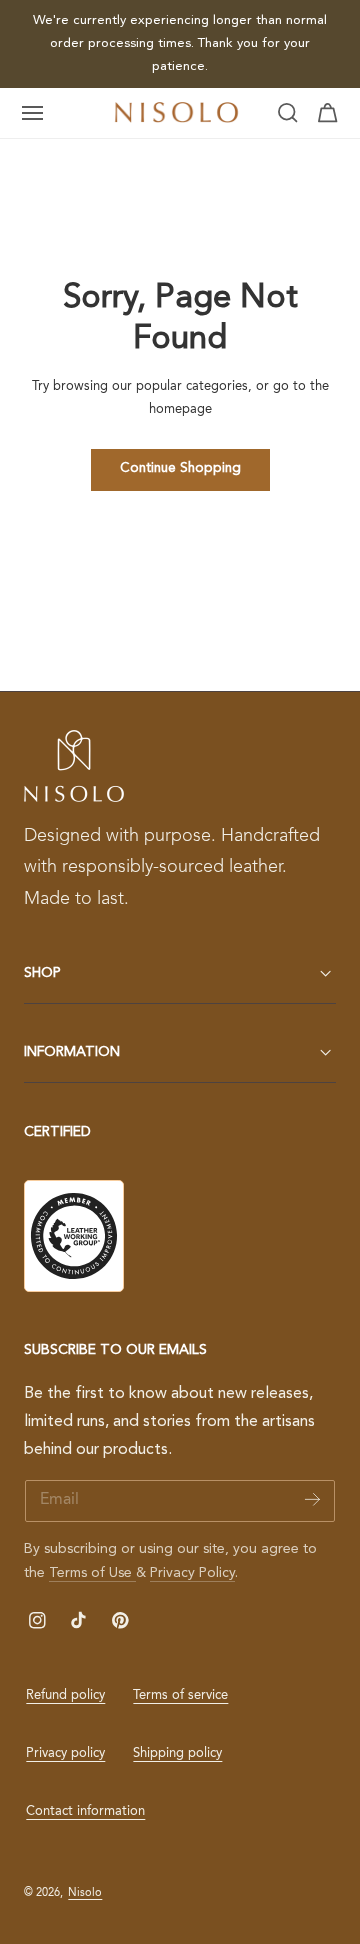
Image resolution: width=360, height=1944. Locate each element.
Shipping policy (177, 1753)
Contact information (85, 1811)
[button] (33, 113)
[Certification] (74, 1236)
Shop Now (148, 44)
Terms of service (180, 1695)
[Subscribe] (312, 1499)
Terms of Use (92, 1573)
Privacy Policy (192, 1573)
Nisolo (85, 1893)
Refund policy (65, 1695)
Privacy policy (65, 1753)
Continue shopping (180, 468)
